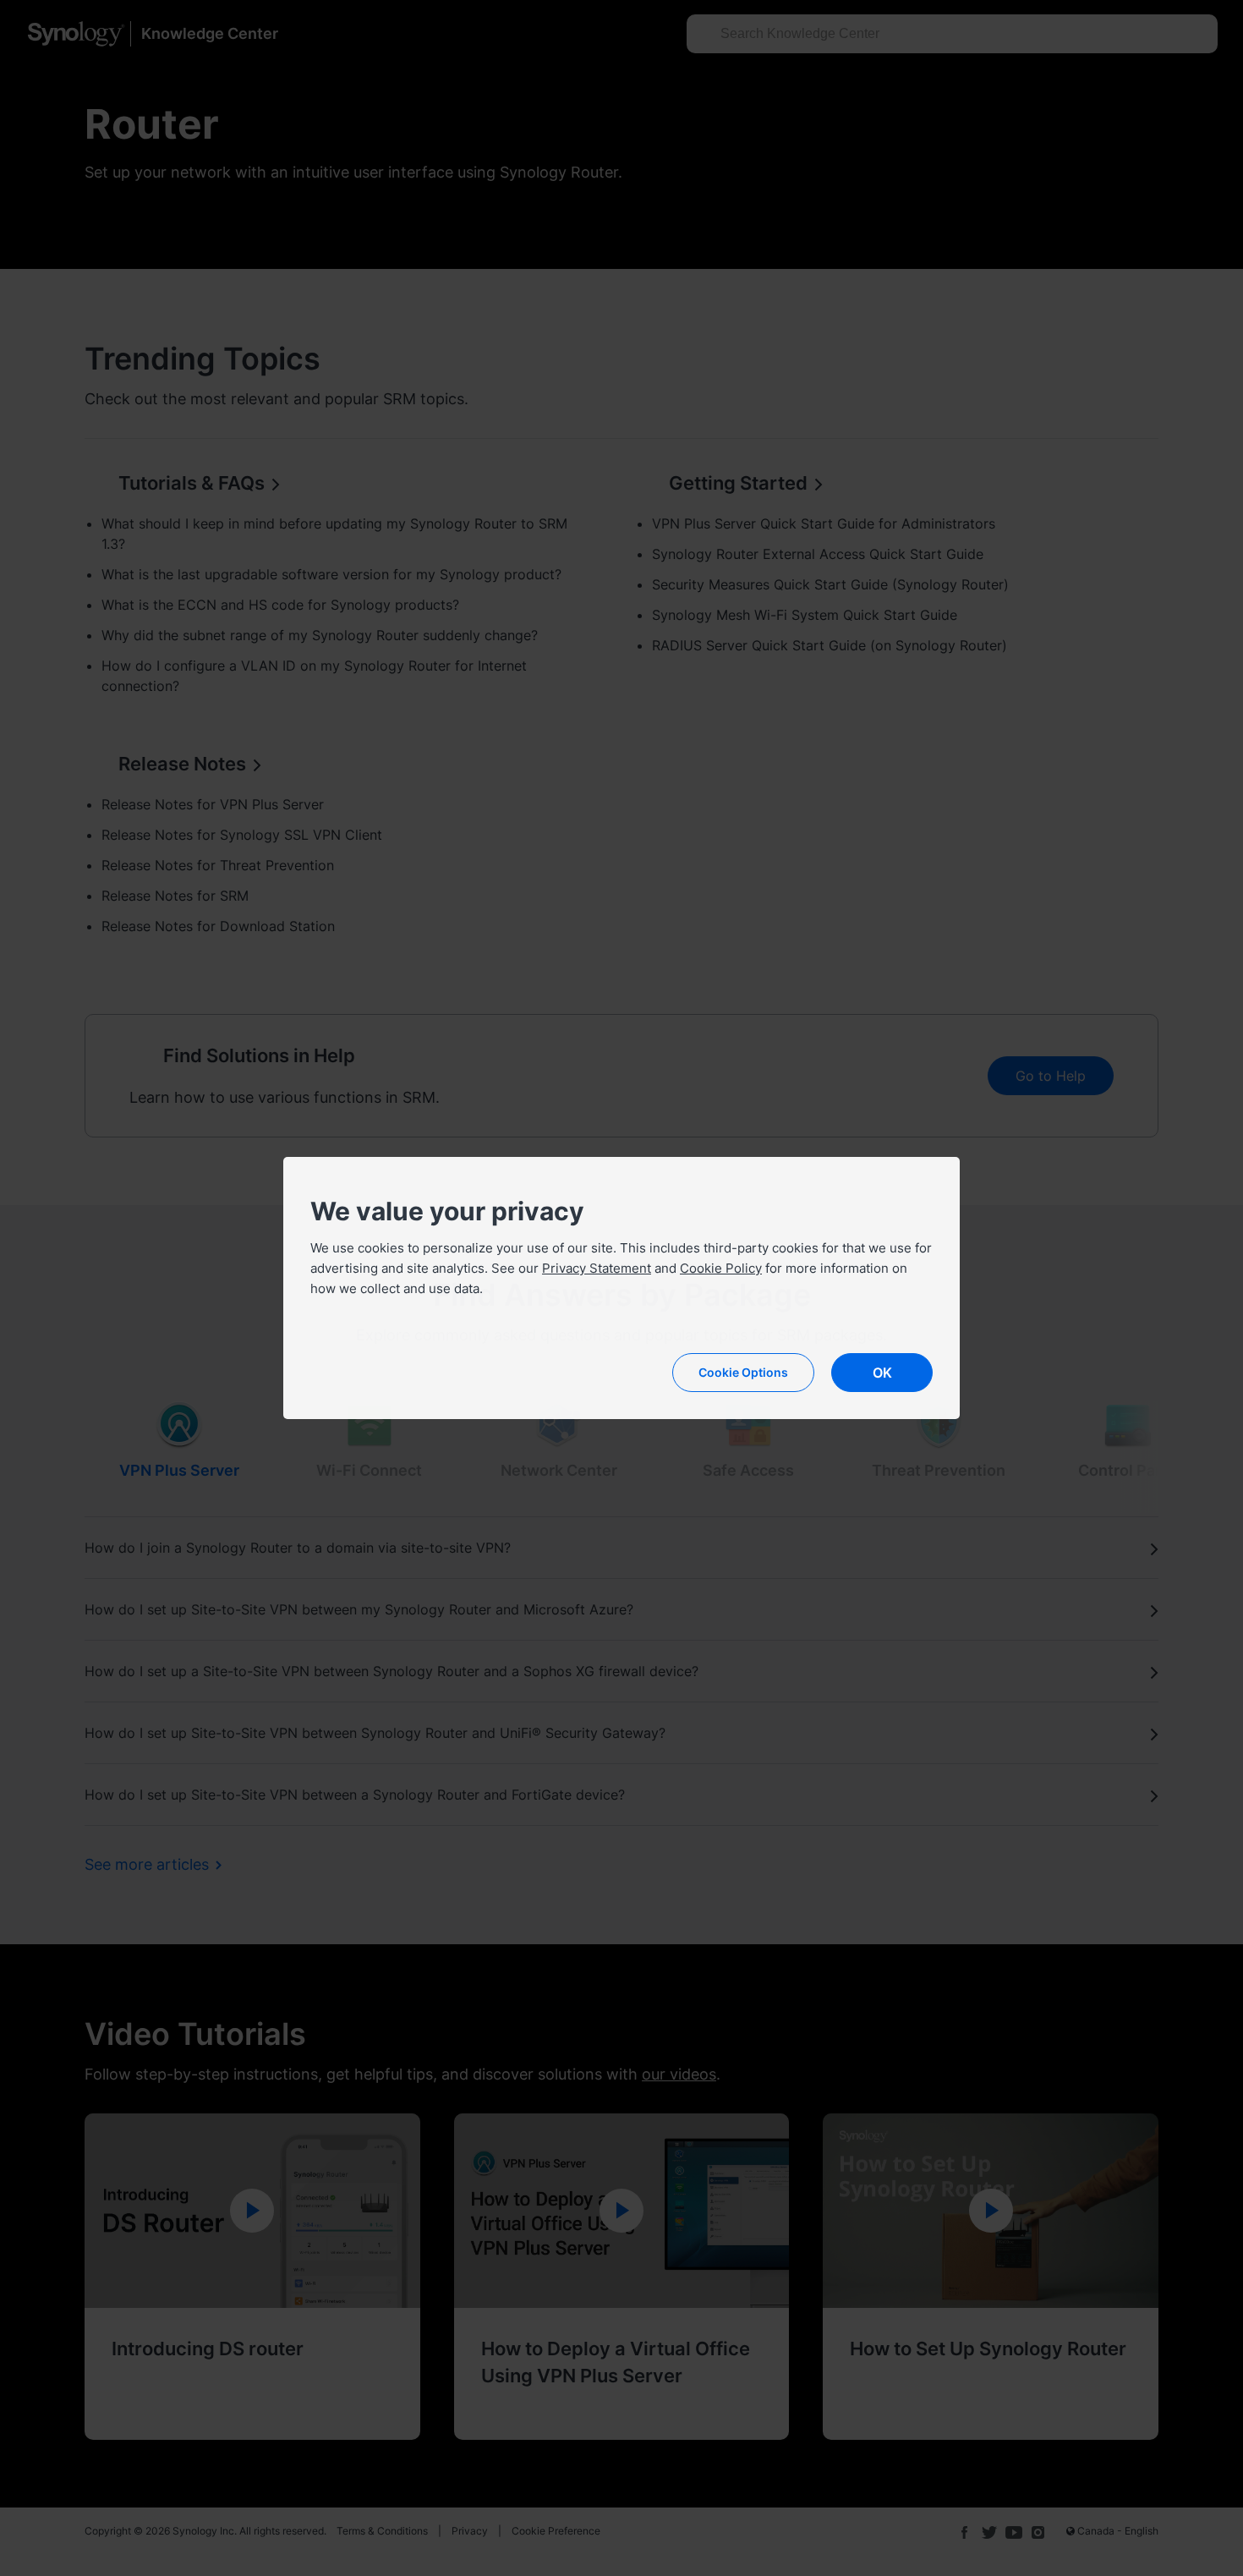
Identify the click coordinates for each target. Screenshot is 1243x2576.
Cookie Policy (721, 1268)
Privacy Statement (597, 1268)
